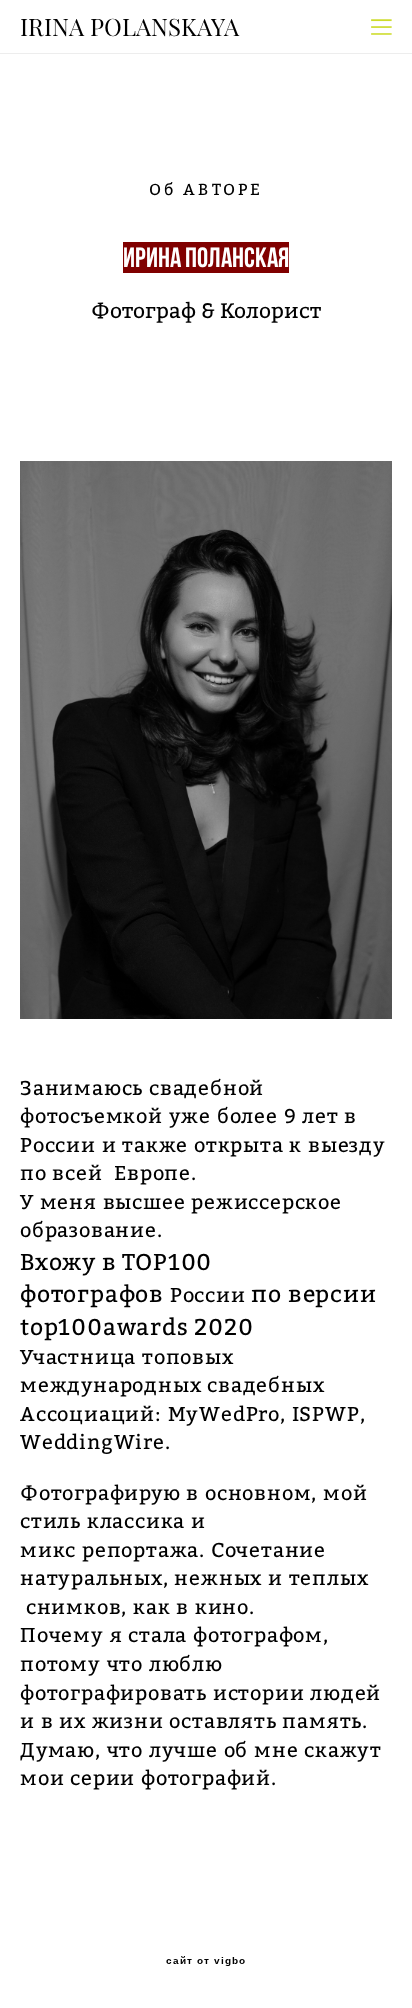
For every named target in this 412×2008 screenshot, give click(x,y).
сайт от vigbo (206, 1961)
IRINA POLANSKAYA (129, 27)
